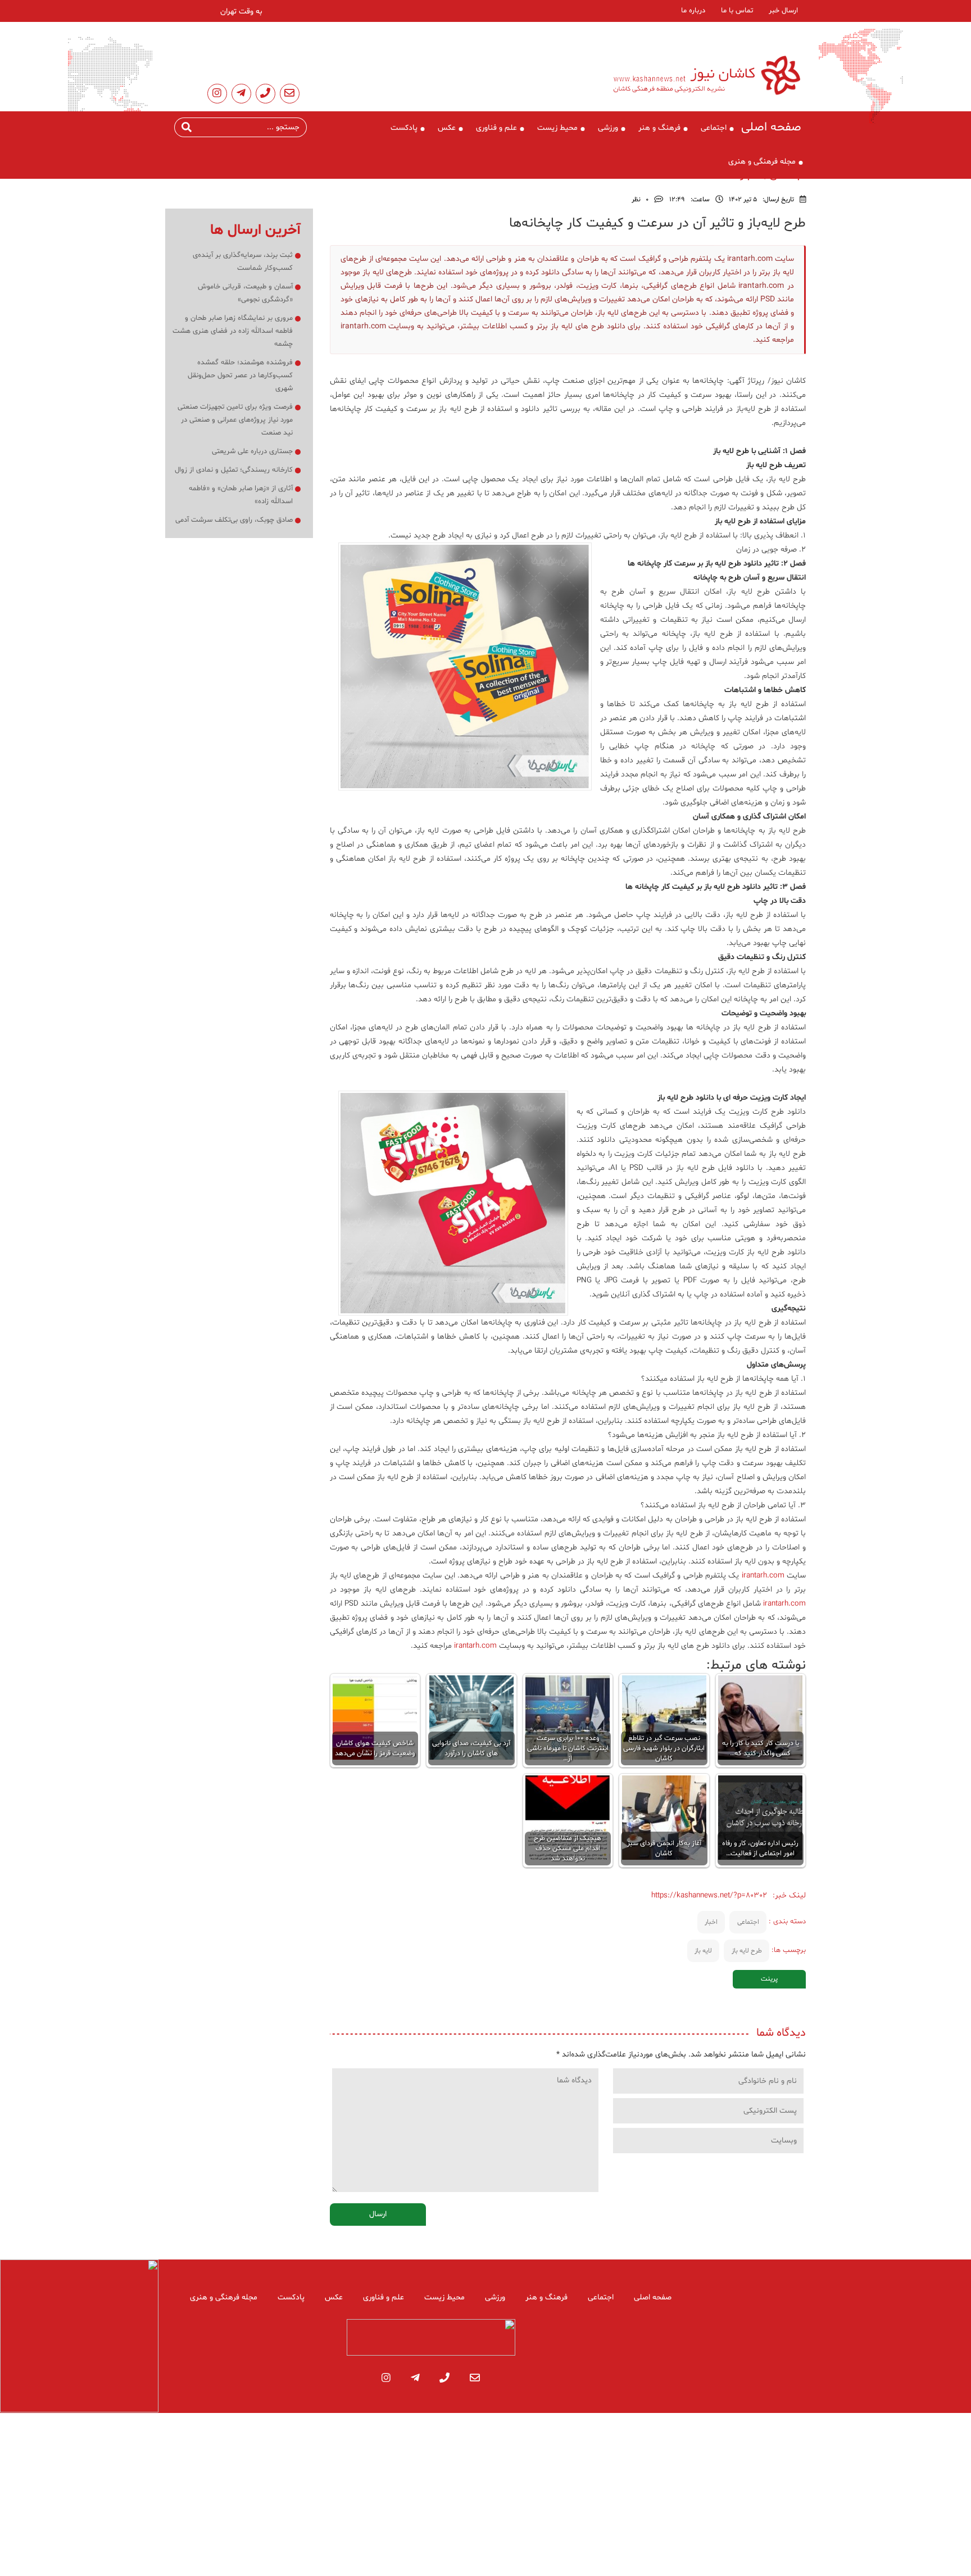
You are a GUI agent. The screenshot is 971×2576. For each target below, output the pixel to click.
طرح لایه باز (747, 1951)
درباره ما (693, 11)
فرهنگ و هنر (659, 128)
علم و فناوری (496, 128)
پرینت (769, 1979)
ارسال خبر (783, 11)
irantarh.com (763, 1576)
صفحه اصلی (771, 128)
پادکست (404, 128)
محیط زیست (557, 128)
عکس (447, 128)
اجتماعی (714, 128)
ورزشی (608, 128)
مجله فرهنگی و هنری (762, 162)
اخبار (711, 1922)
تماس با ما (737, 11)
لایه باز (703, 1951)
